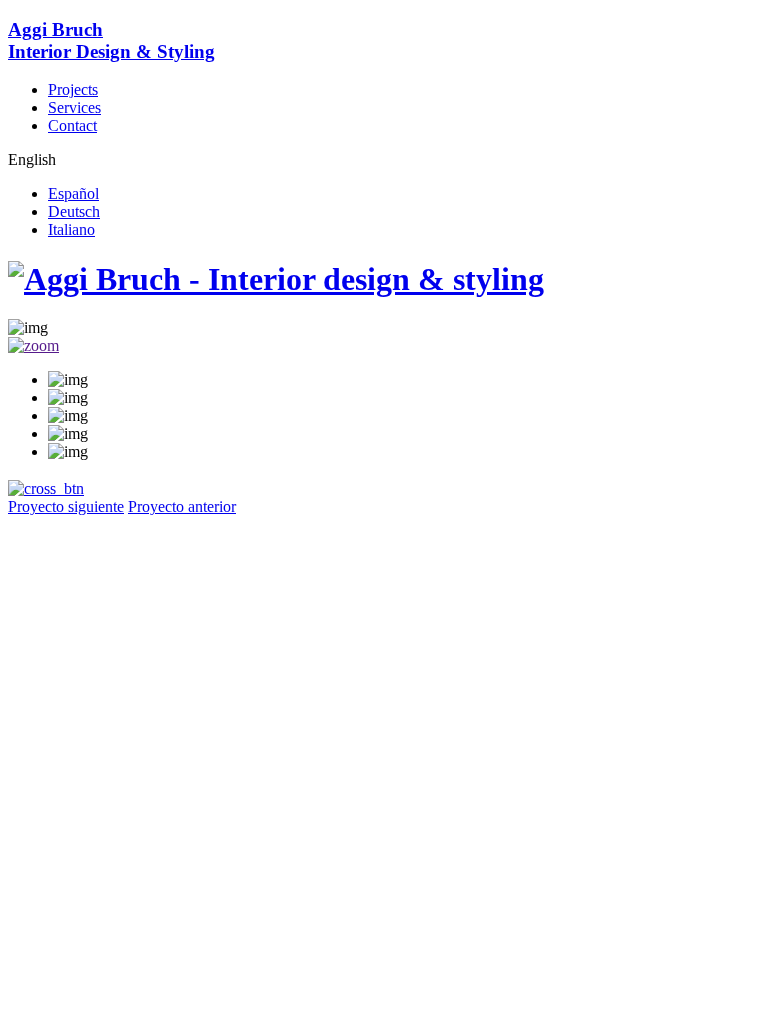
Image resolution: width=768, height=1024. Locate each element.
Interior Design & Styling (111, 40)
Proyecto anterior (182, 506)
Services (74, 107)
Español (73, 193)
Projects (73, 89)
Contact (72, 125)
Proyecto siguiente (66, 506)
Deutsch (74, 211)
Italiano (71, 229)
